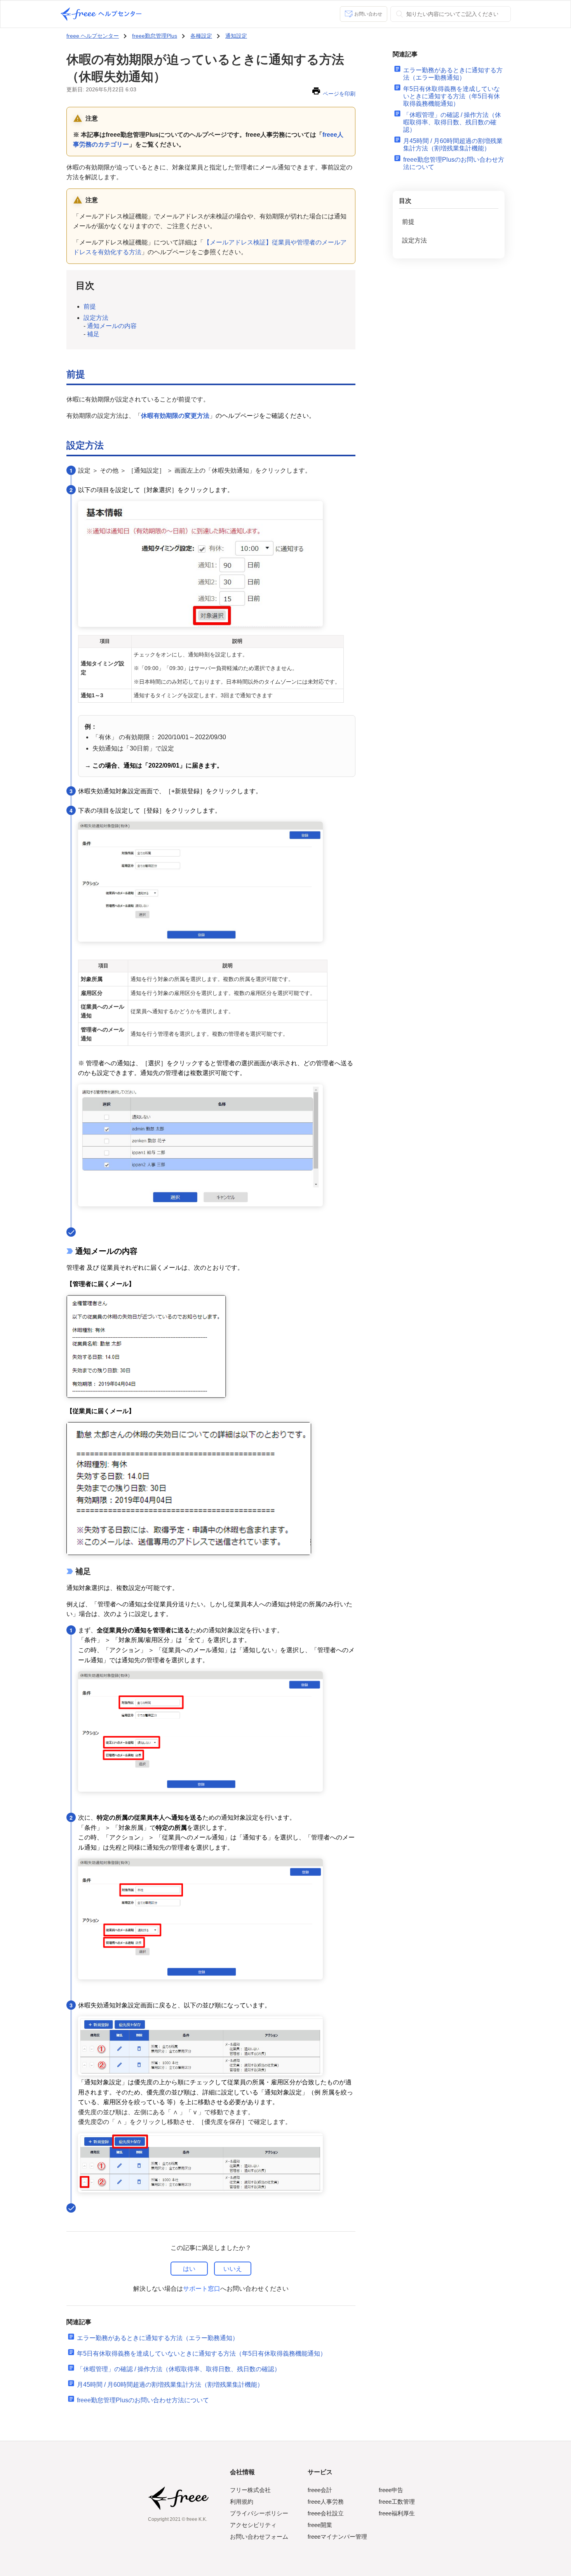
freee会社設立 (326, 2513)
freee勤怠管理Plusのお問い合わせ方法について (143, 2400)
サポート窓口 (202, 2289)
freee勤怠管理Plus (155, 36)
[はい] (189, 2269)
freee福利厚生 (397, 2513)
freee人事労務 (326, 2502)
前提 (90, 306)
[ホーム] (101, 14)
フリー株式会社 (250, 2490)
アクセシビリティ (253, 2525)
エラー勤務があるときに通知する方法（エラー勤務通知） (158, 2338)
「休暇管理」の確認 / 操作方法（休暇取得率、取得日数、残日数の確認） (179, 2369)
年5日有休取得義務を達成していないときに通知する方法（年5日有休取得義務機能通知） (202, 2353)
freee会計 (320, 2490)
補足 (93, 334)
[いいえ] (233, 2269)
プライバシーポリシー (259, 2513)
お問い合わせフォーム (259, 2537)
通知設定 (236, 36)
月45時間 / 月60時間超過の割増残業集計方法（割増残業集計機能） (170, 2385)
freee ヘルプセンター (93, 36)
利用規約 (242, 2502)
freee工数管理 (397, 2502)
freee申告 (391, 2490)
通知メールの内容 (112, 326)
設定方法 (96, 318)
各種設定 (201, 36)
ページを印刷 (339, 94)
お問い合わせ (368, 14)
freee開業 (320, 2525)
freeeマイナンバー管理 (337, 2537)
